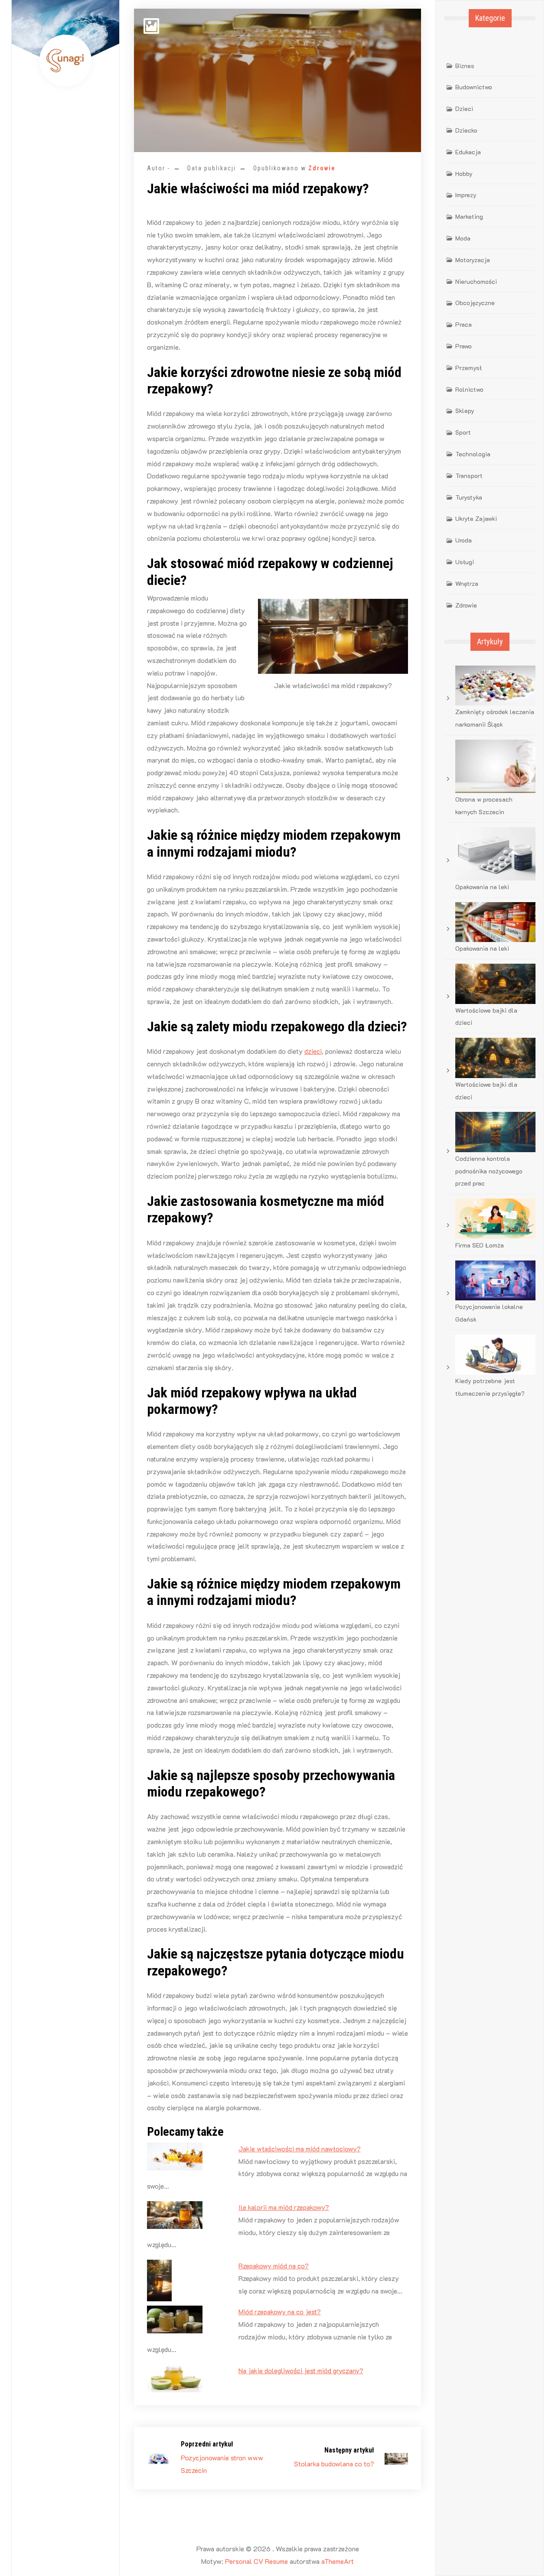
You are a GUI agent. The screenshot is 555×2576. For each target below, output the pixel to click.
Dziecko (466, 130)
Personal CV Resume (256, 2561)
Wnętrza (467, 583)
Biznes (465, 66)
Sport (463, 432)
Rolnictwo (469, 389)
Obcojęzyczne (475, 303)
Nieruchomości (476, 281)
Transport (469, 476)
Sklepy (465, 411)
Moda (463, 238)
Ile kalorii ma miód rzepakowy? (284, 2207)
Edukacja (468, 152)
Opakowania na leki (482, 887)
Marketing (469, 216)
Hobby (464, 174)
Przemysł (468, 368)
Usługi (465, 562)
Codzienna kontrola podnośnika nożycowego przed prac (489, 1171)
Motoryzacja (473, 260)
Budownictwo (474, 87)
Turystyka (469, 497)
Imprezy (466, 195)
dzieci (313, 1051)
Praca (464, 324)
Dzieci (464, 109)
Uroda (464, 540)
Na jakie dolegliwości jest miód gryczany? (301, 2370)
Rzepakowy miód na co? (274, 2266)
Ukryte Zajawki (476, 518)
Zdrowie (322, 168)
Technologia (473, 454)
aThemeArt (338, 2561)
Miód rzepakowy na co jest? (280, 2311)
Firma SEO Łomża (480, 1245)
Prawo (464, 346)
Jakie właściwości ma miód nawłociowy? (300, 2149)
